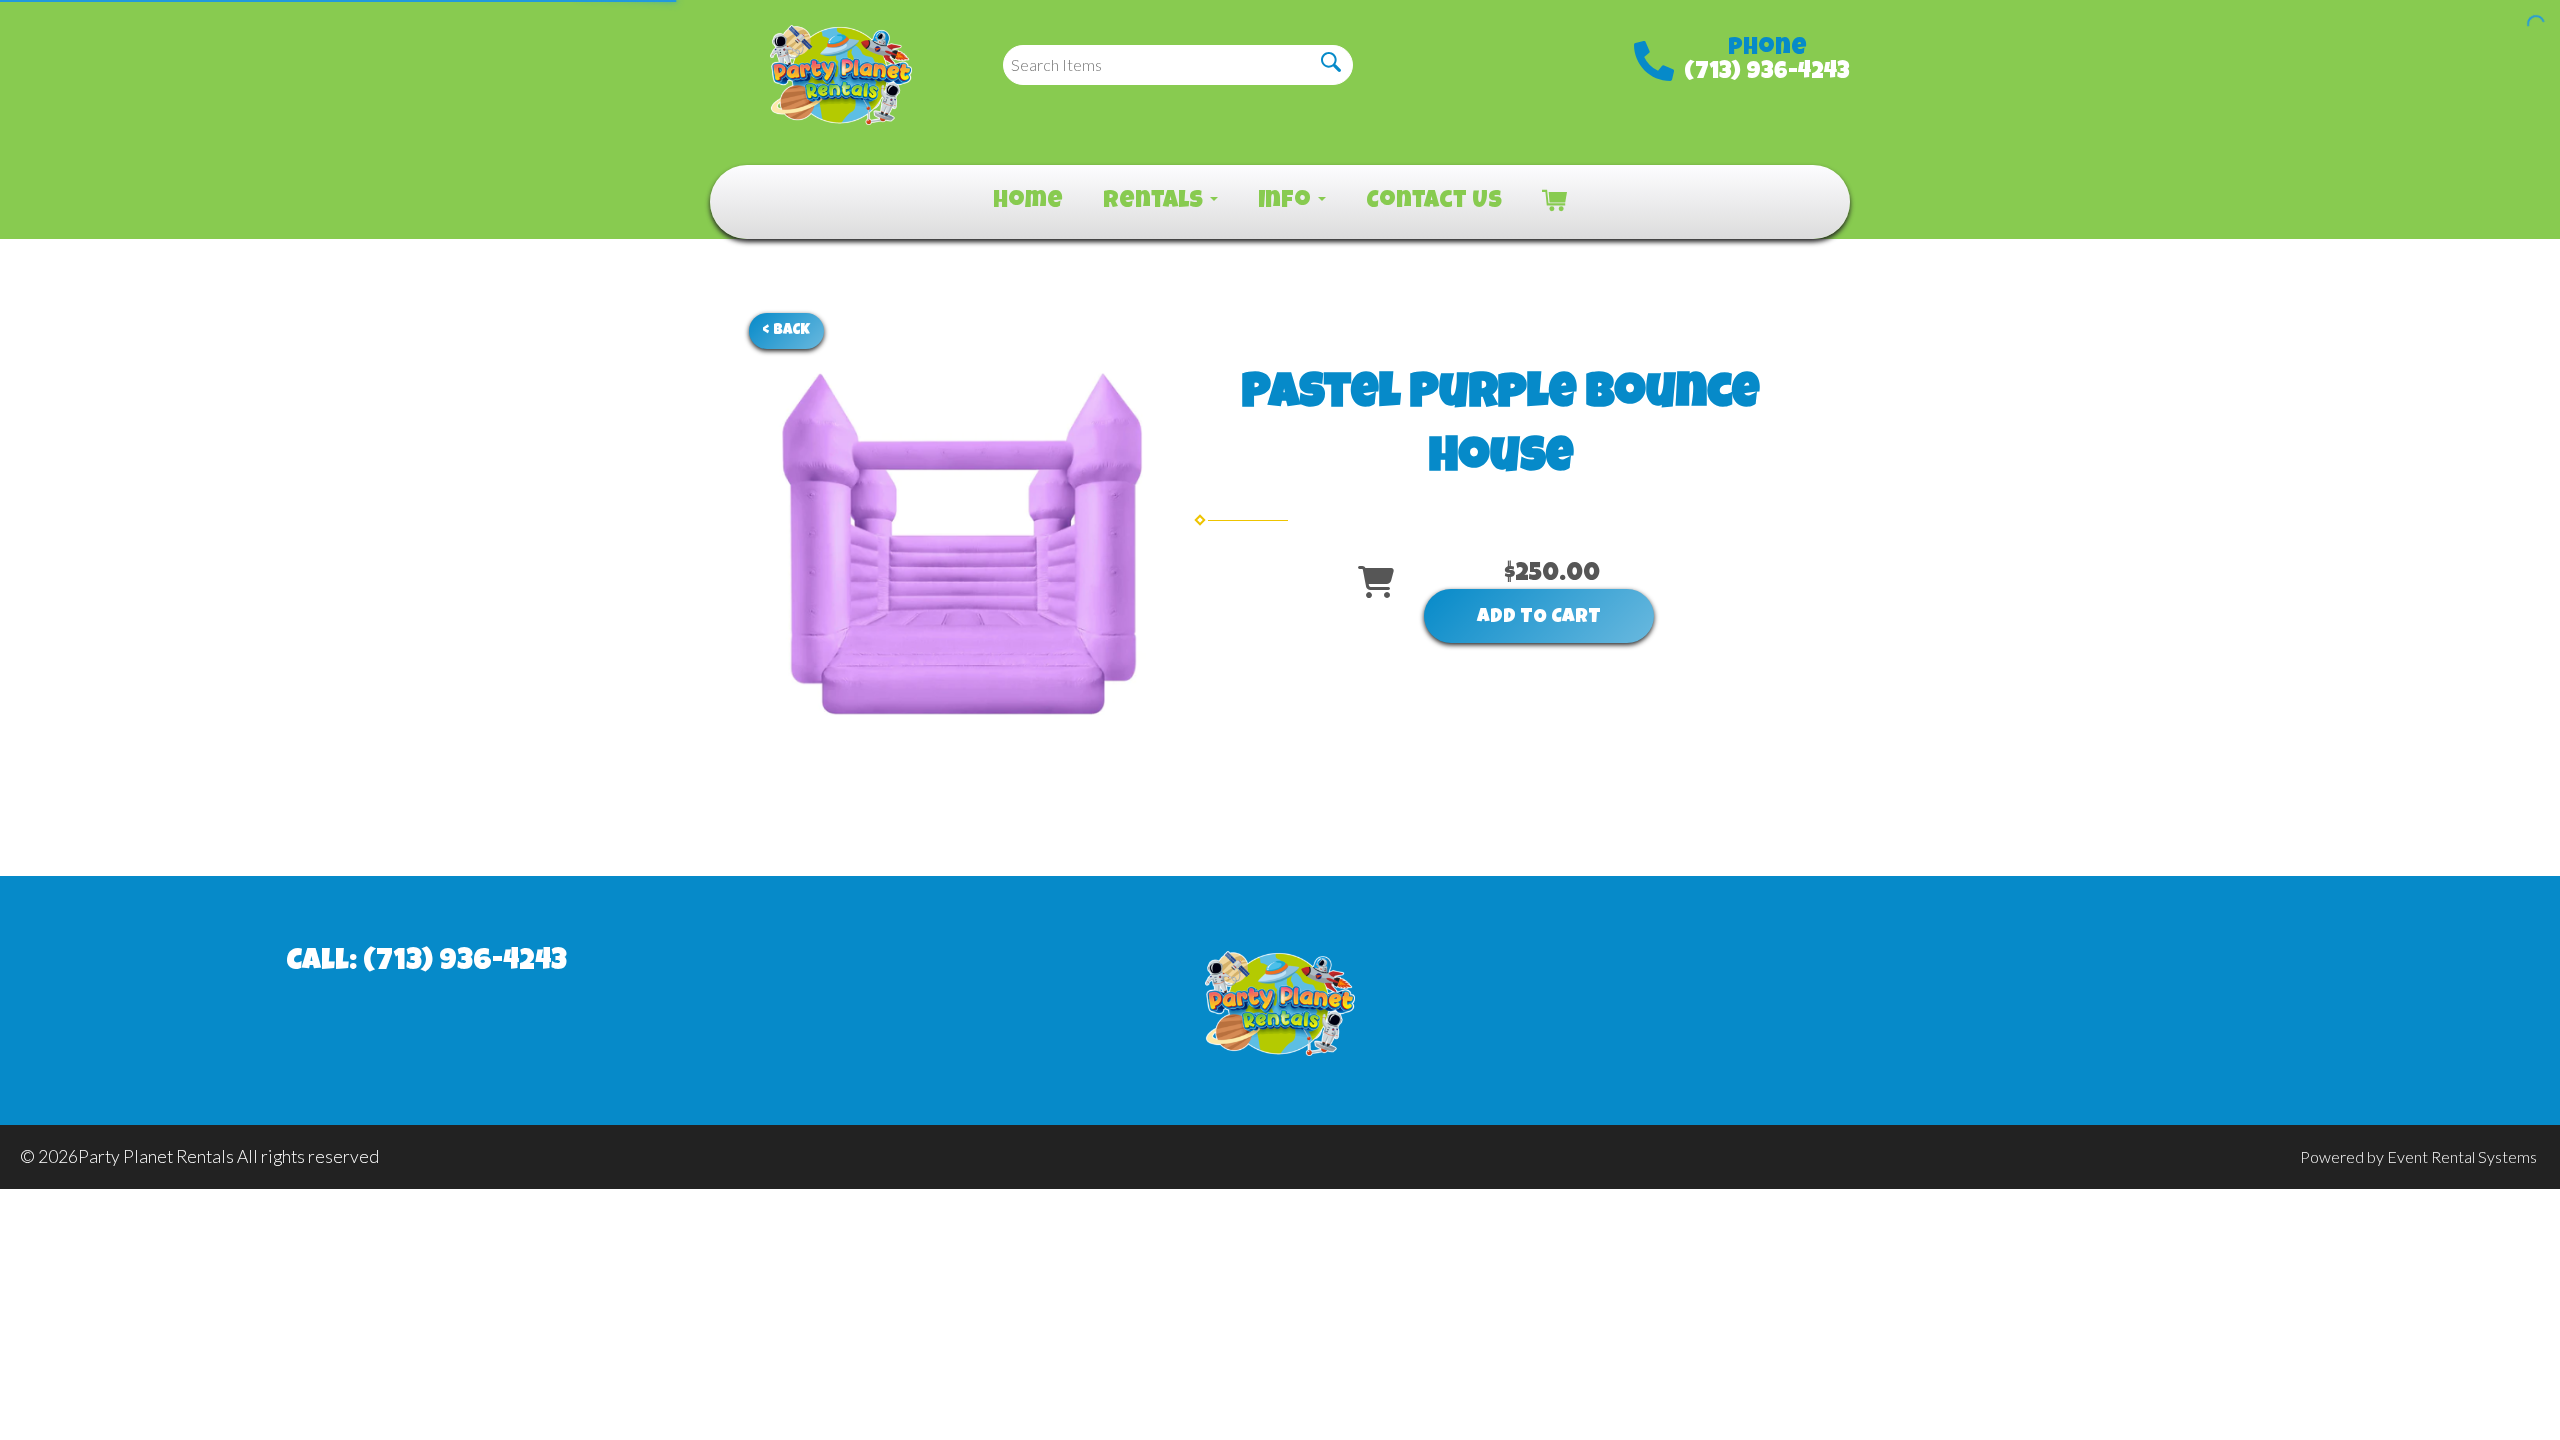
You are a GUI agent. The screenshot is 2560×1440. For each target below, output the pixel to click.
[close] (2532, 28)
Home (1028, 202)
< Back (786, 330)
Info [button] (1287, 202)
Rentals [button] (1155, 202)
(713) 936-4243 (1767, 73)
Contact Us (1434, 202)
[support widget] (2500, 1392)
